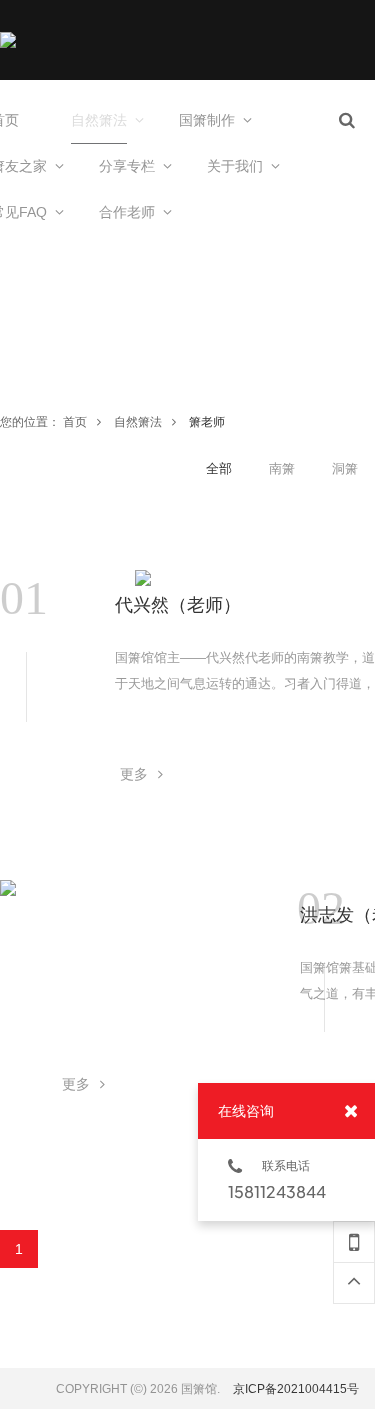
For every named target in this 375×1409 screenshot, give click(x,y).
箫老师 (207, 422)
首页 (75, 422)
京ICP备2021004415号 (296, 1389)
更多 (134, 774)
